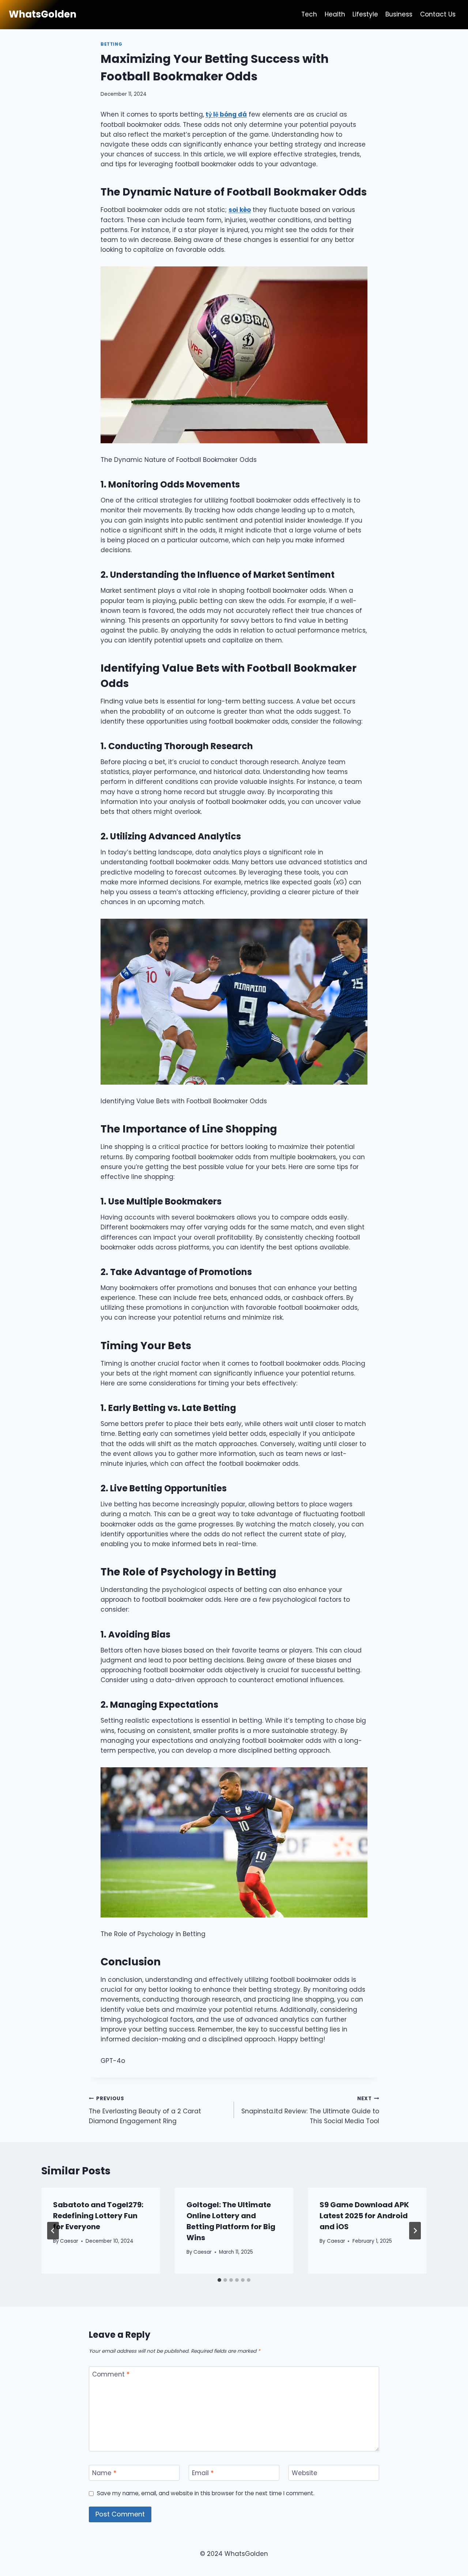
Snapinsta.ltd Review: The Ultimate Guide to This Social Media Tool (310, 2110)
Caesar (69, 2241)
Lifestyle (365, 14)
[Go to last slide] (53, 2231)
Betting (111, 44)
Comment (111, 2374)
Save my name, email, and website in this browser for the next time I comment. (206, 2493)
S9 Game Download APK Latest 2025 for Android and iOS (364, 2216)
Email (203, 2473)
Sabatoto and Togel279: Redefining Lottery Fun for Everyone (98, 2216)
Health (335, 14)
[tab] (219, 2280)
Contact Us (438, 14)
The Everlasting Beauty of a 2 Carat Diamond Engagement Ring (145, 2110)
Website (305, 2473)
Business (399, 14)
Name (104, 2473)
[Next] (415, 2231)
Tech (309, 14)
